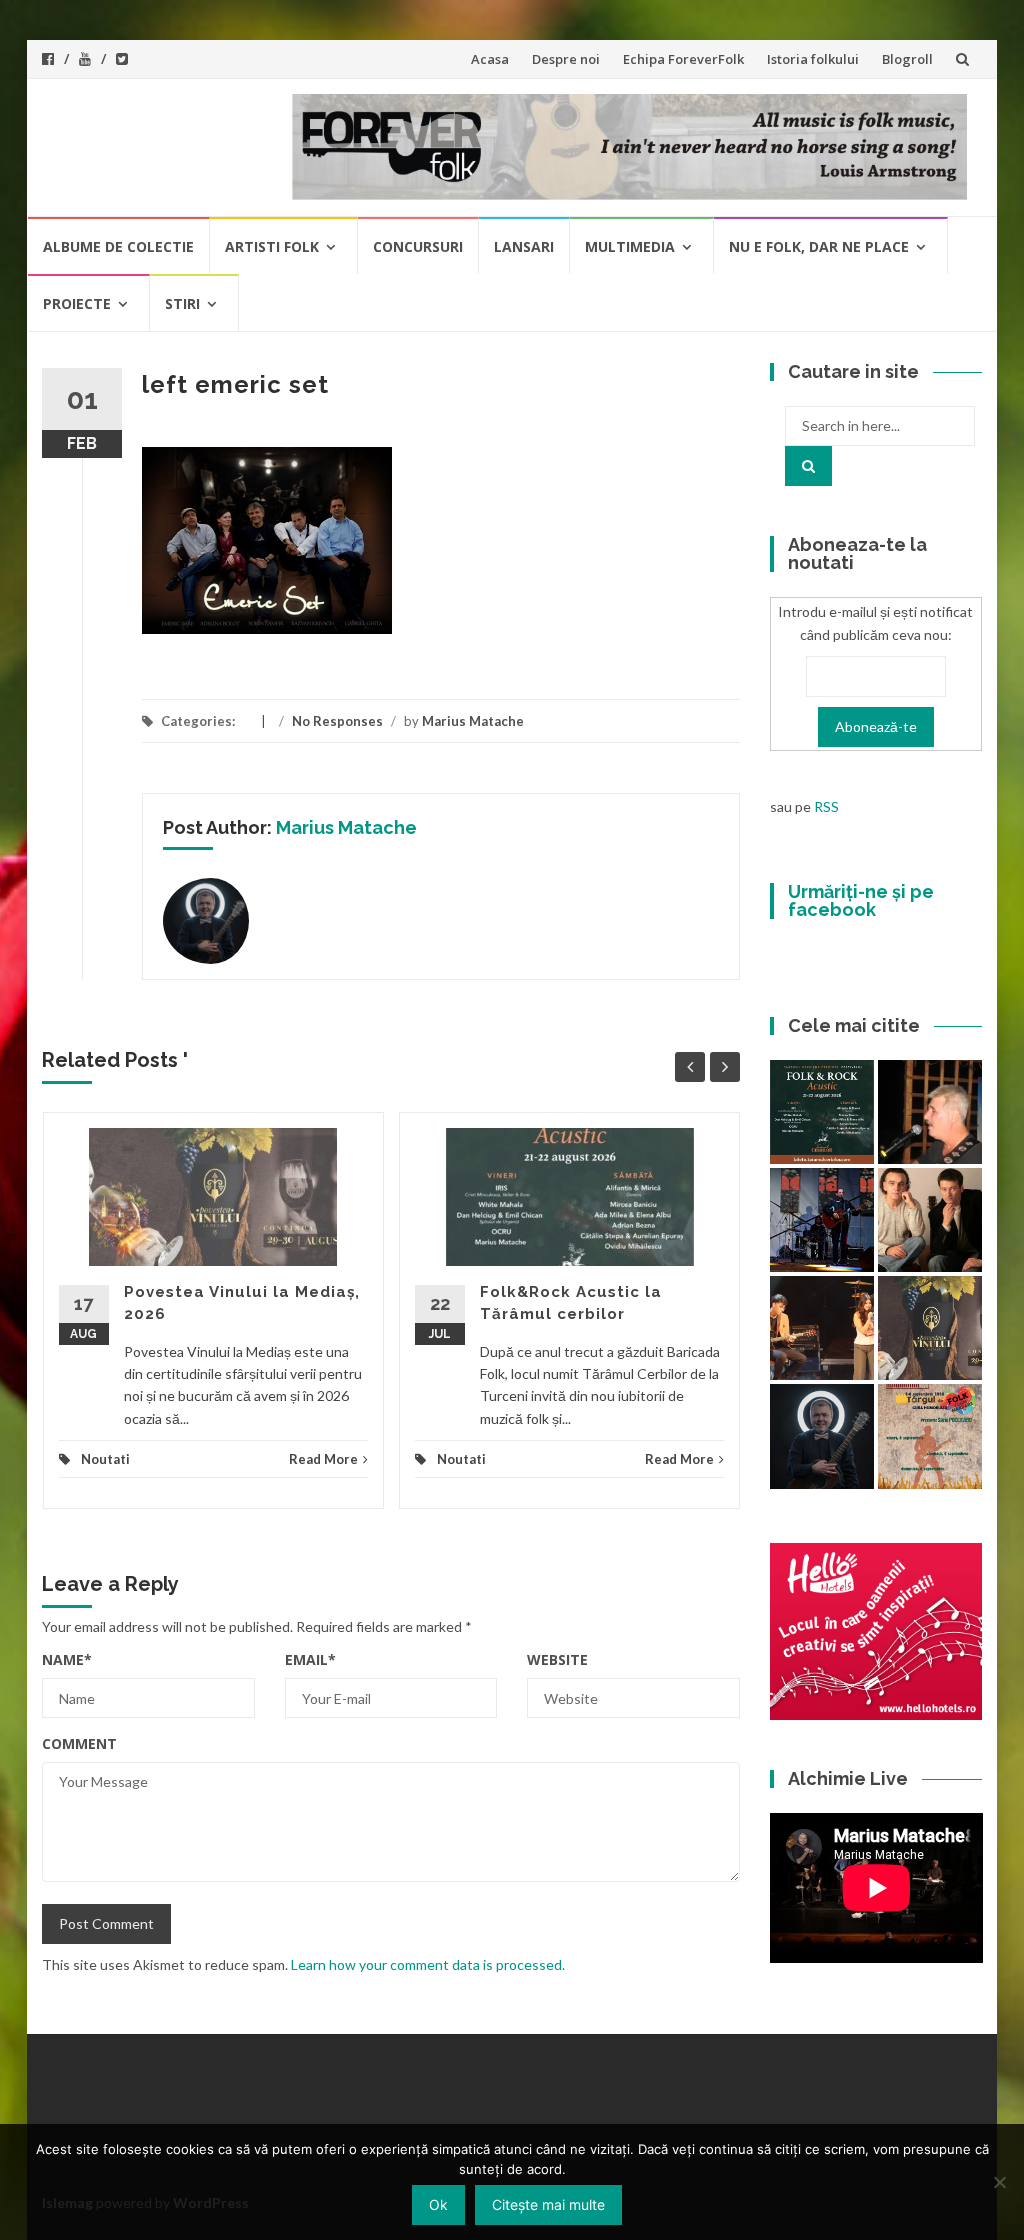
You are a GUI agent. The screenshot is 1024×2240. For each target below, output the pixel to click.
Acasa (490, 59)
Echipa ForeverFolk (683, 59)
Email (310, 1659)
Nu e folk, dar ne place (819, 246)
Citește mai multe (548, 2204)
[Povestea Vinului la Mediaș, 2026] (930, 1328)
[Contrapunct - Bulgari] (822, 1436)
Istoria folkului (813, 59)
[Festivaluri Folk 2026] (822, 1328)
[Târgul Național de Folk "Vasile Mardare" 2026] (930, 1436)
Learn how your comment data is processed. (428, 1964)
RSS (826, 806)
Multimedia (630, 246)
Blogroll (907, 59)
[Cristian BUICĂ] (930, 1112)
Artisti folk (272, 246)
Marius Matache (473, 721)
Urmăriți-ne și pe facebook (861, 900)
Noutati (105, 1459)
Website (557, 1659)
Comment (79, 1743)
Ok (438, 2204)
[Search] (808, 466)
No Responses (337, 721)
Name (67, 1659)
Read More (323, 1459)
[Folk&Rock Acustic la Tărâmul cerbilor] (822, 1112)
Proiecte (77, 303)
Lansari (524, 246)
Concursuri (418, 246)
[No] (999, 2182)
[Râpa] (822, 1220)
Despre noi (566, 59)
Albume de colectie (118, 246)
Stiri (182, 303)
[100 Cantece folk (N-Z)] (930, 1220)
